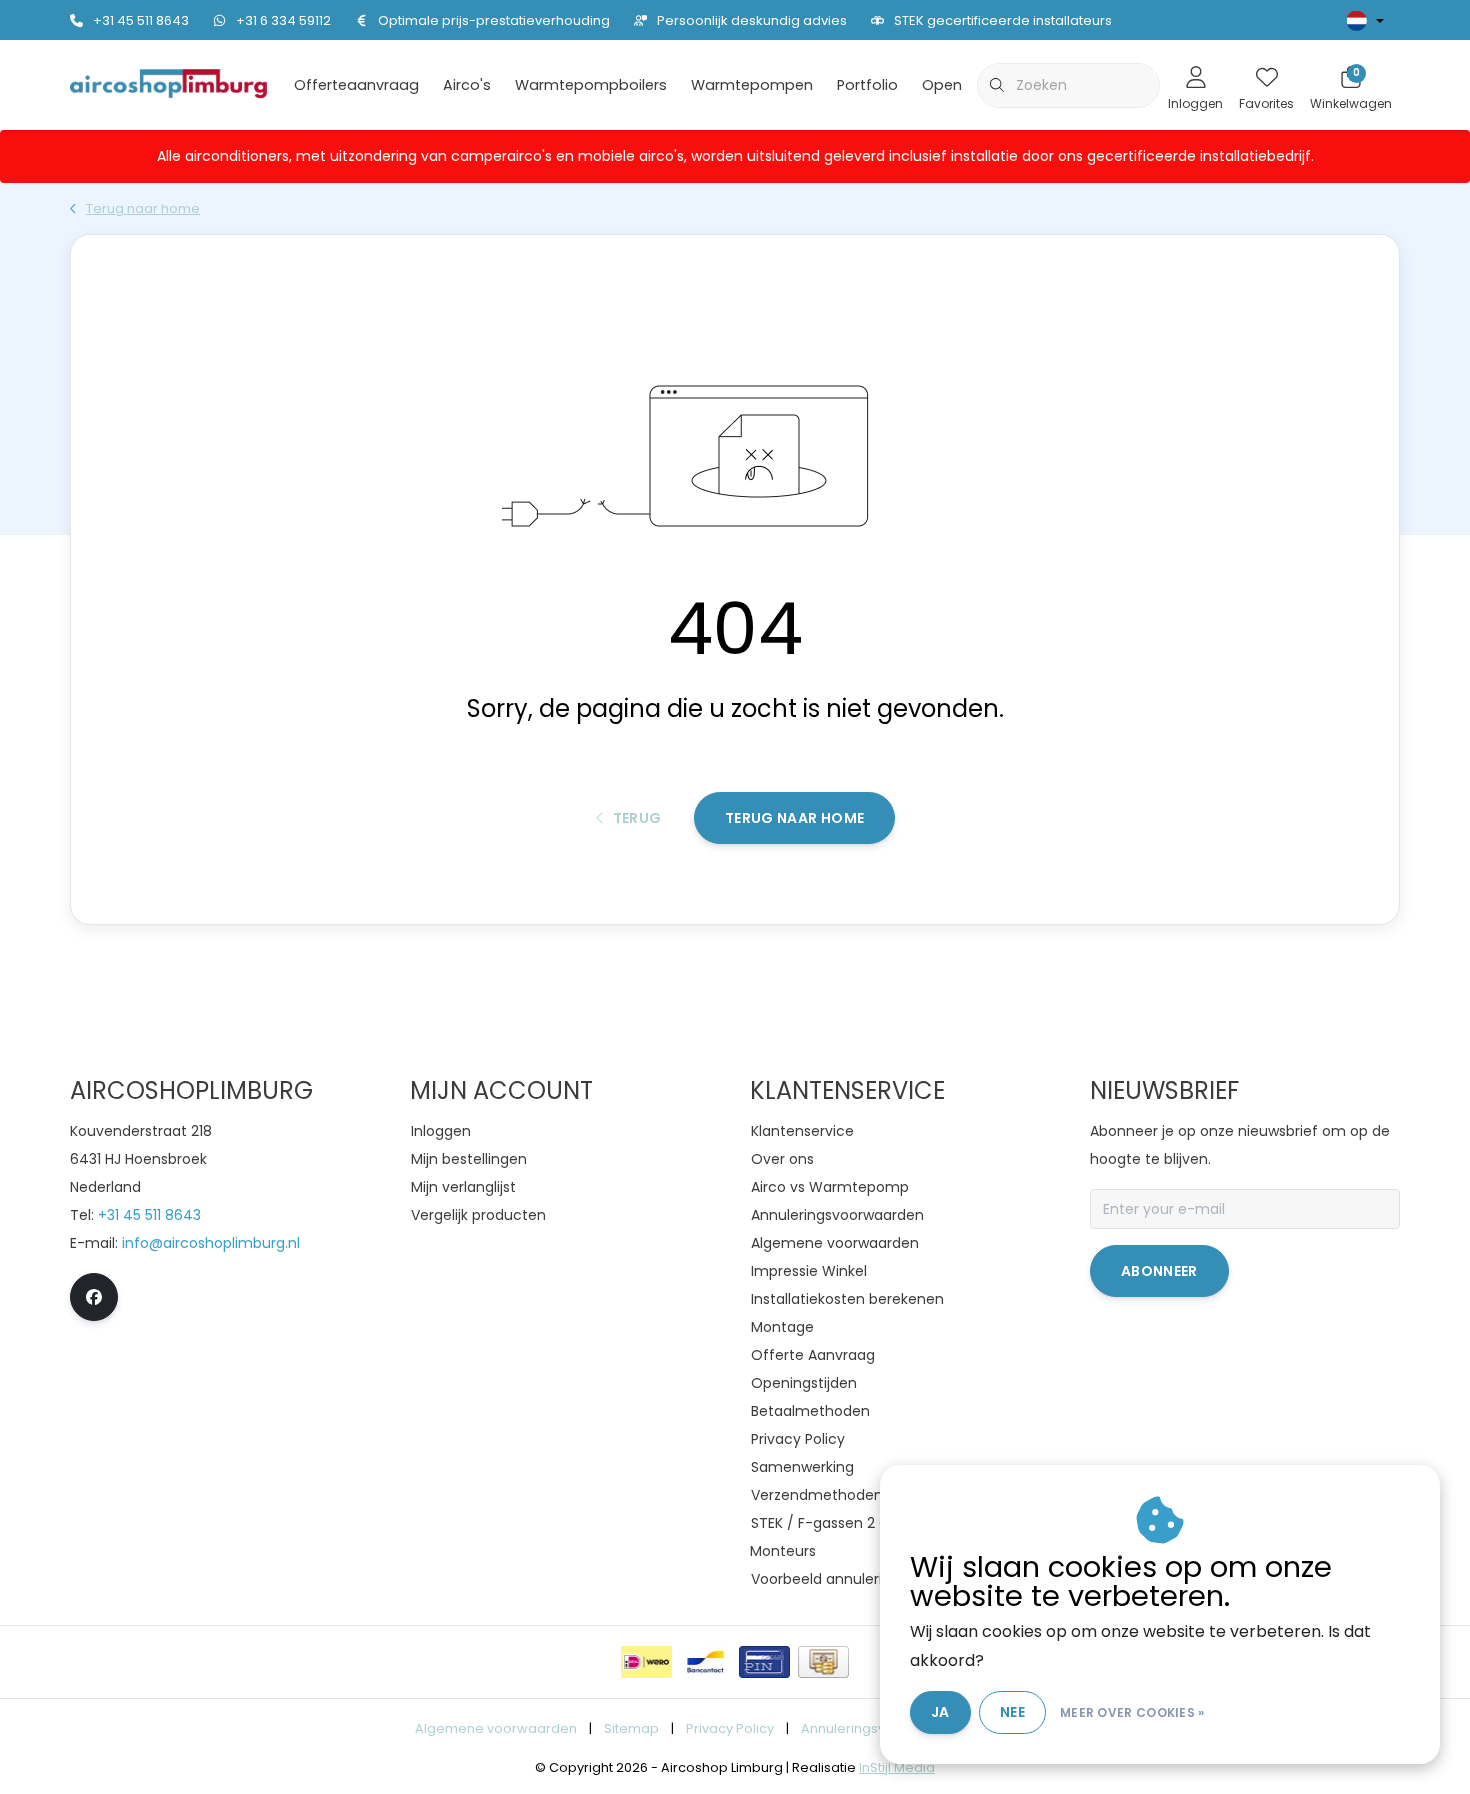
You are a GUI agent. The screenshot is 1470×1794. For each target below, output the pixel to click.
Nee (1012, 1712)
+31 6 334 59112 (283, 20)
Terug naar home (794, 818)
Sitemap (631, 1728)
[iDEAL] (646, 1662)
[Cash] (823, 1662)
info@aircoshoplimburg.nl (211, 1243)
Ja (940, 1712)
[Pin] (764, 1662)
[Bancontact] (705, 1662)
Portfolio (867, 85)
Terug (636, 818)
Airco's (467, 85)
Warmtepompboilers (591, 85)
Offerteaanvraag (356, 85)
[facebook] (94, 1297)
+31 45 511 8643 (141, 20)
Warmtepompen (752, 85)
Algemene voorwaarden (496, 1728)
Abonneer (1159, 1271)
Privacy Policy (730, 1728)
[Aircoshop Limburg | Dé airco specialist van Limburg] (168, 83)
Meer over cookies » (1132, 1712)
